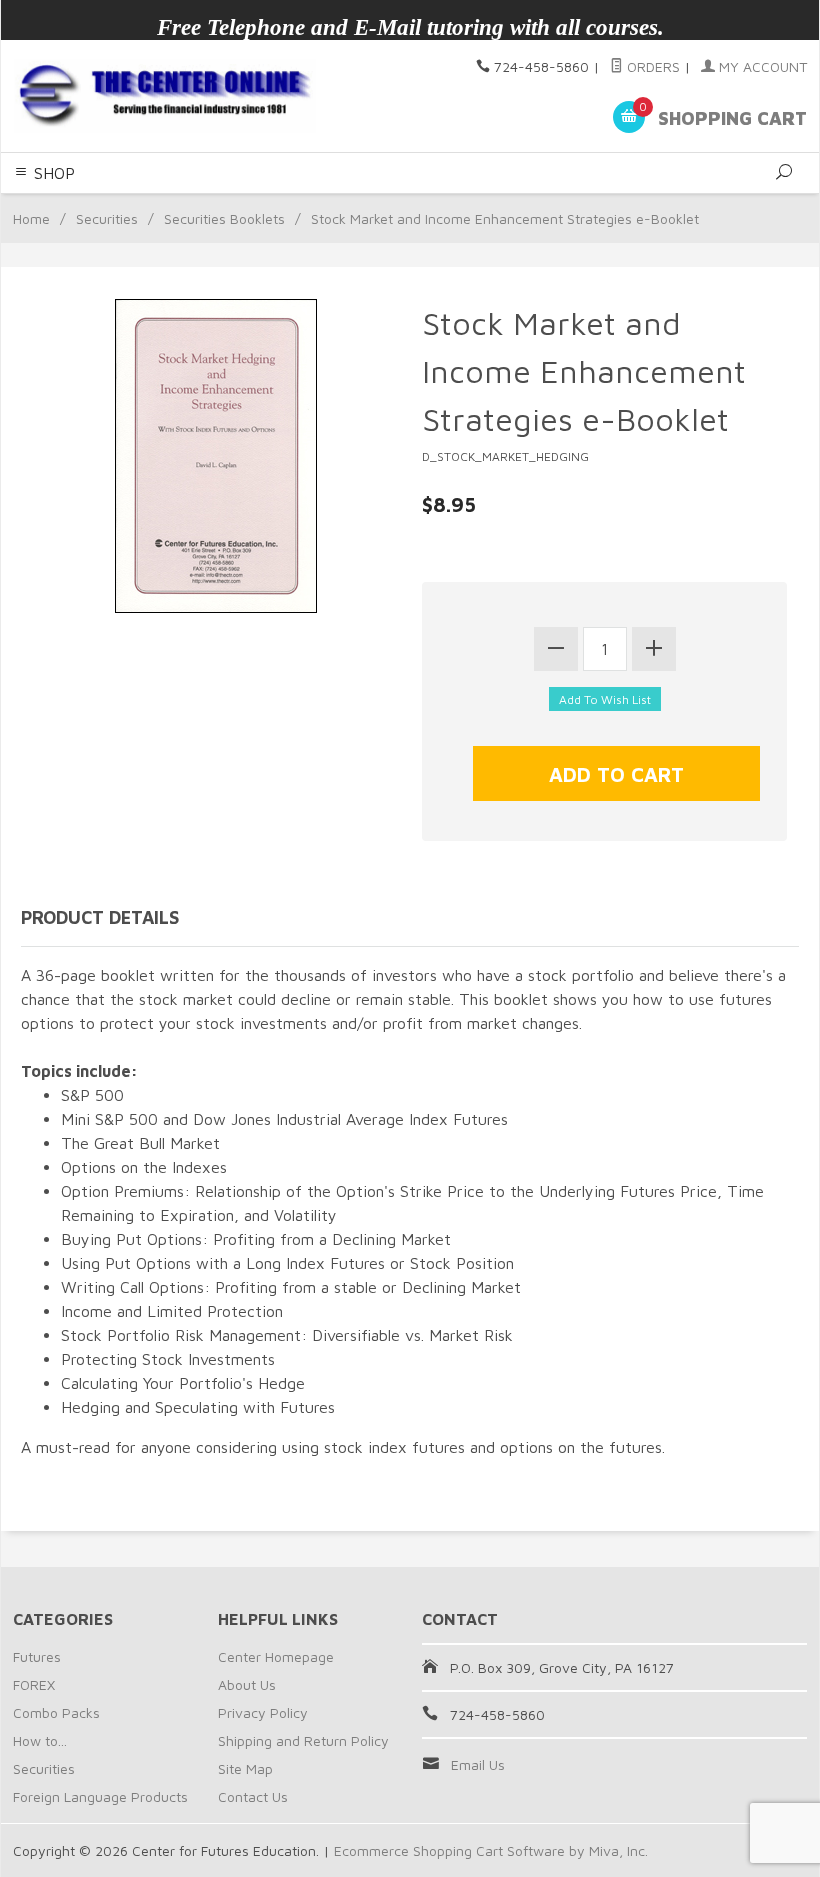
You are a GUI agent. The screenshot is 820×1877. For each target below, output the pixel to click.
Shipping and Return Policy (303, 1740)
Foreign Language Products (100, 1796)
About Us (247, 1684)
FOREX (34, 1684)
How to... (40, 1740)
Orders (651, 66)
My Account (761, 66)
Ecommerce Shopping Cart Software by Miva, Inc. (491, 1850)
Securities (107, 218)
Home (31, 218)
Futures (37, 1656)
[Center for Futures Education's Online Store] (164, 96)
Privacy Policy (263, 1712)
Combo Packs (56, 1712)
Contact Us (253, 1796)
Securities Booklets (224, 218)
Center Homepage (276, 1656)
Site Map (245, 1768)
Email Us (478, 1764)
